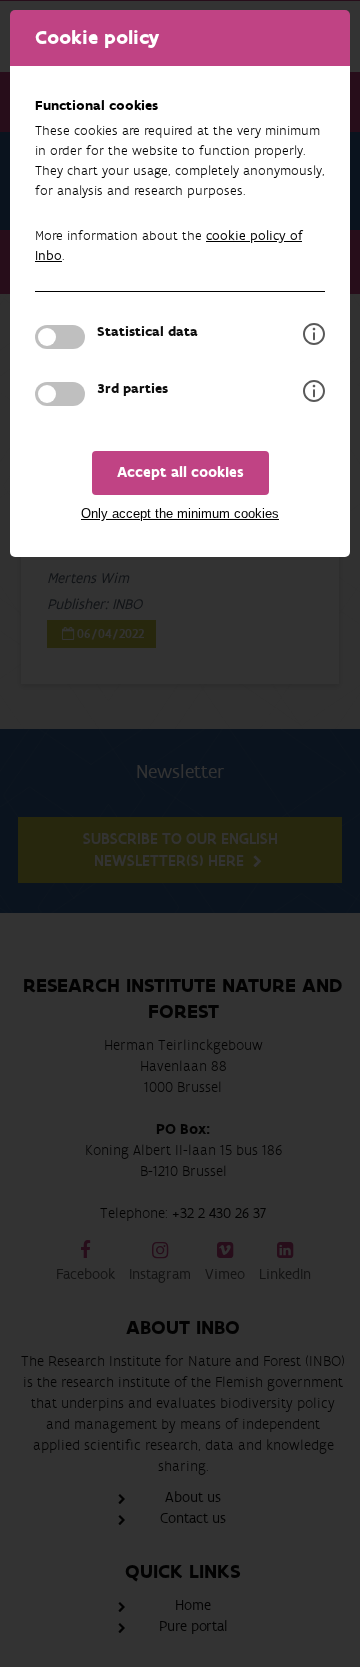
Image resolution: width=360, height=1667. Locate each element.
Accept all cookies (180, 472)
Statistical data (147, 332)
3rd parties (132, 389)
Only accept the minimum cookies (180, 513)
